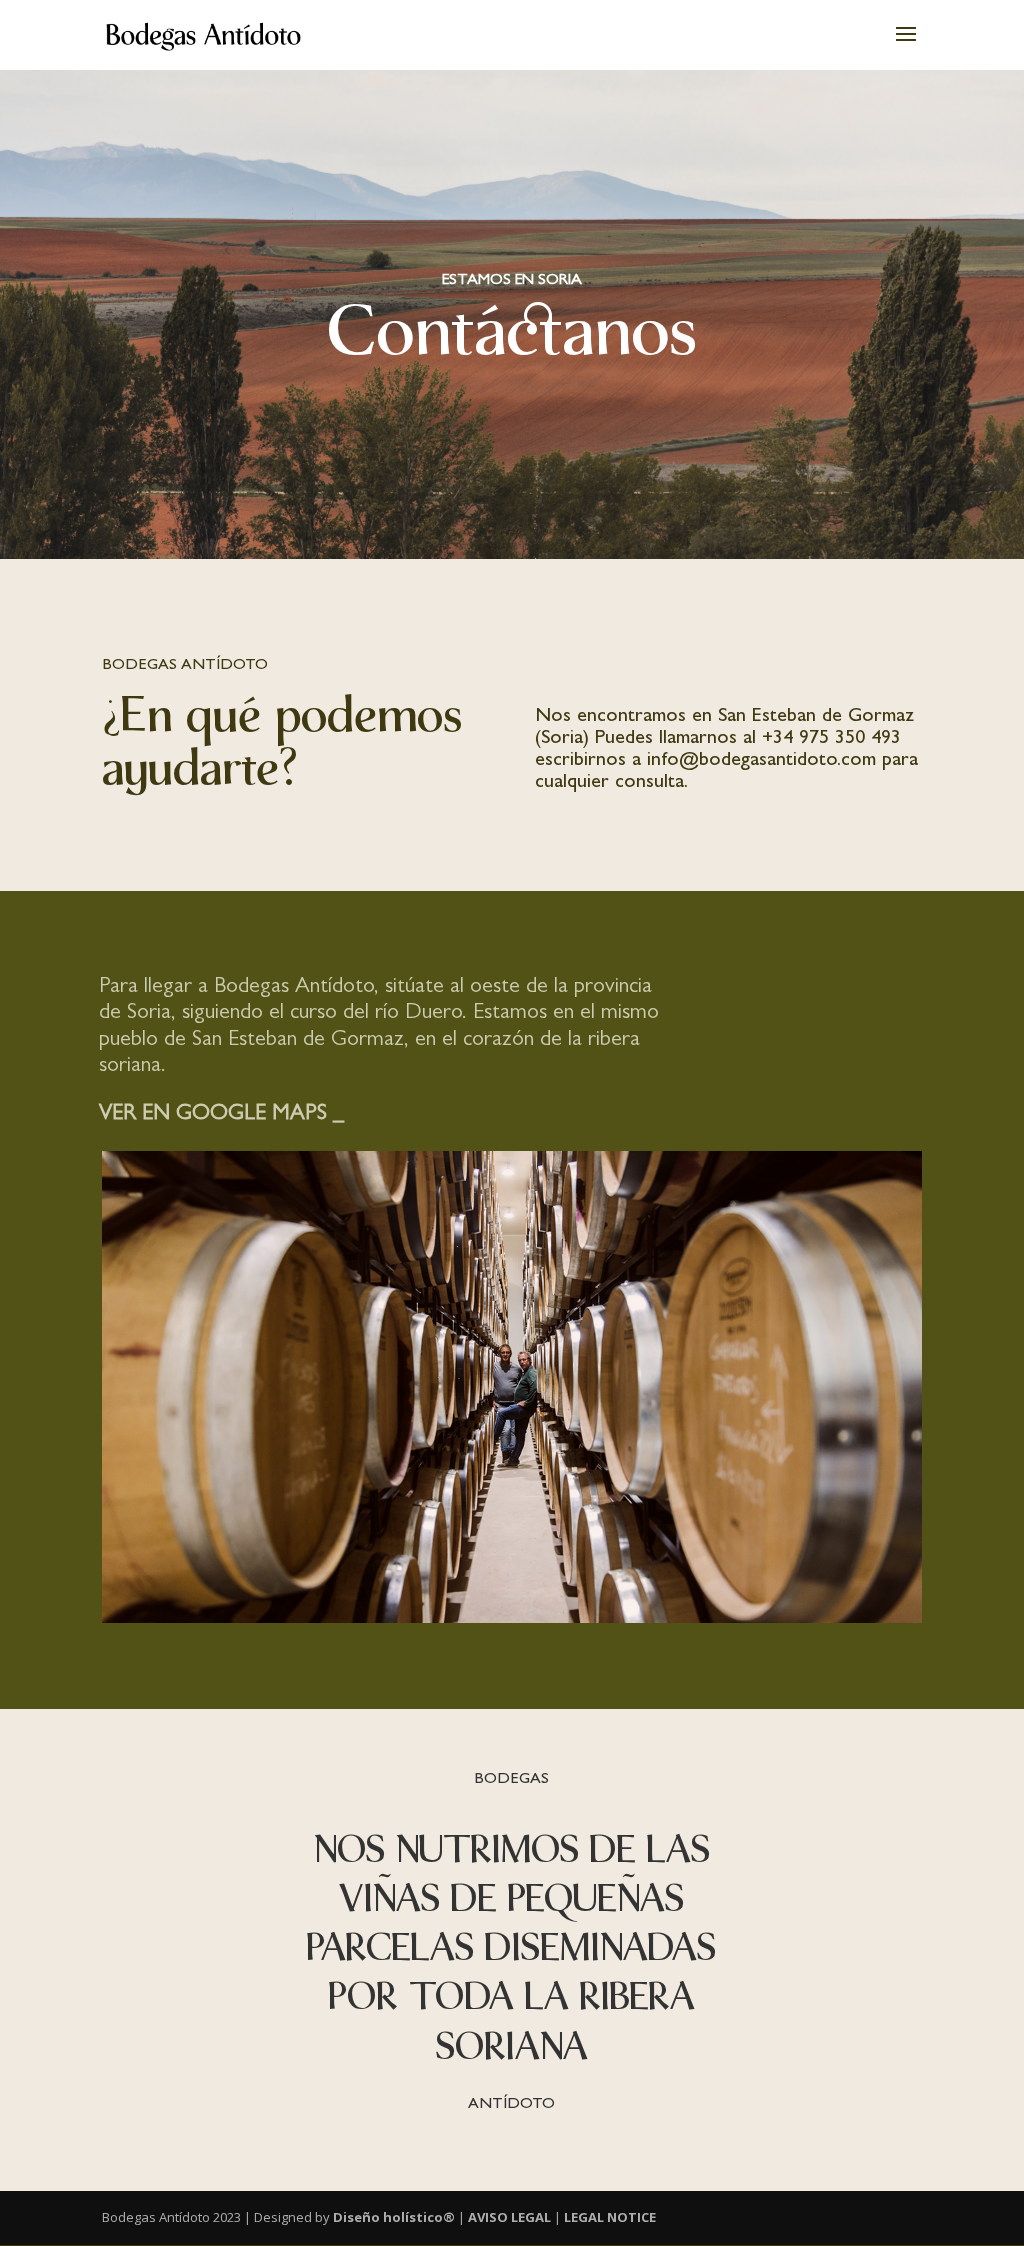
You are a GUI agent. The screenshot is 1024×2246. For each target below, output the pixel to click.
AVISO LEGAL (509, 2217)
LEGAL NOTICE (610, 2217)
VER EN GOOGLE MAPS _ (221, 1115)
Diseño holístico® (394, 2217)
